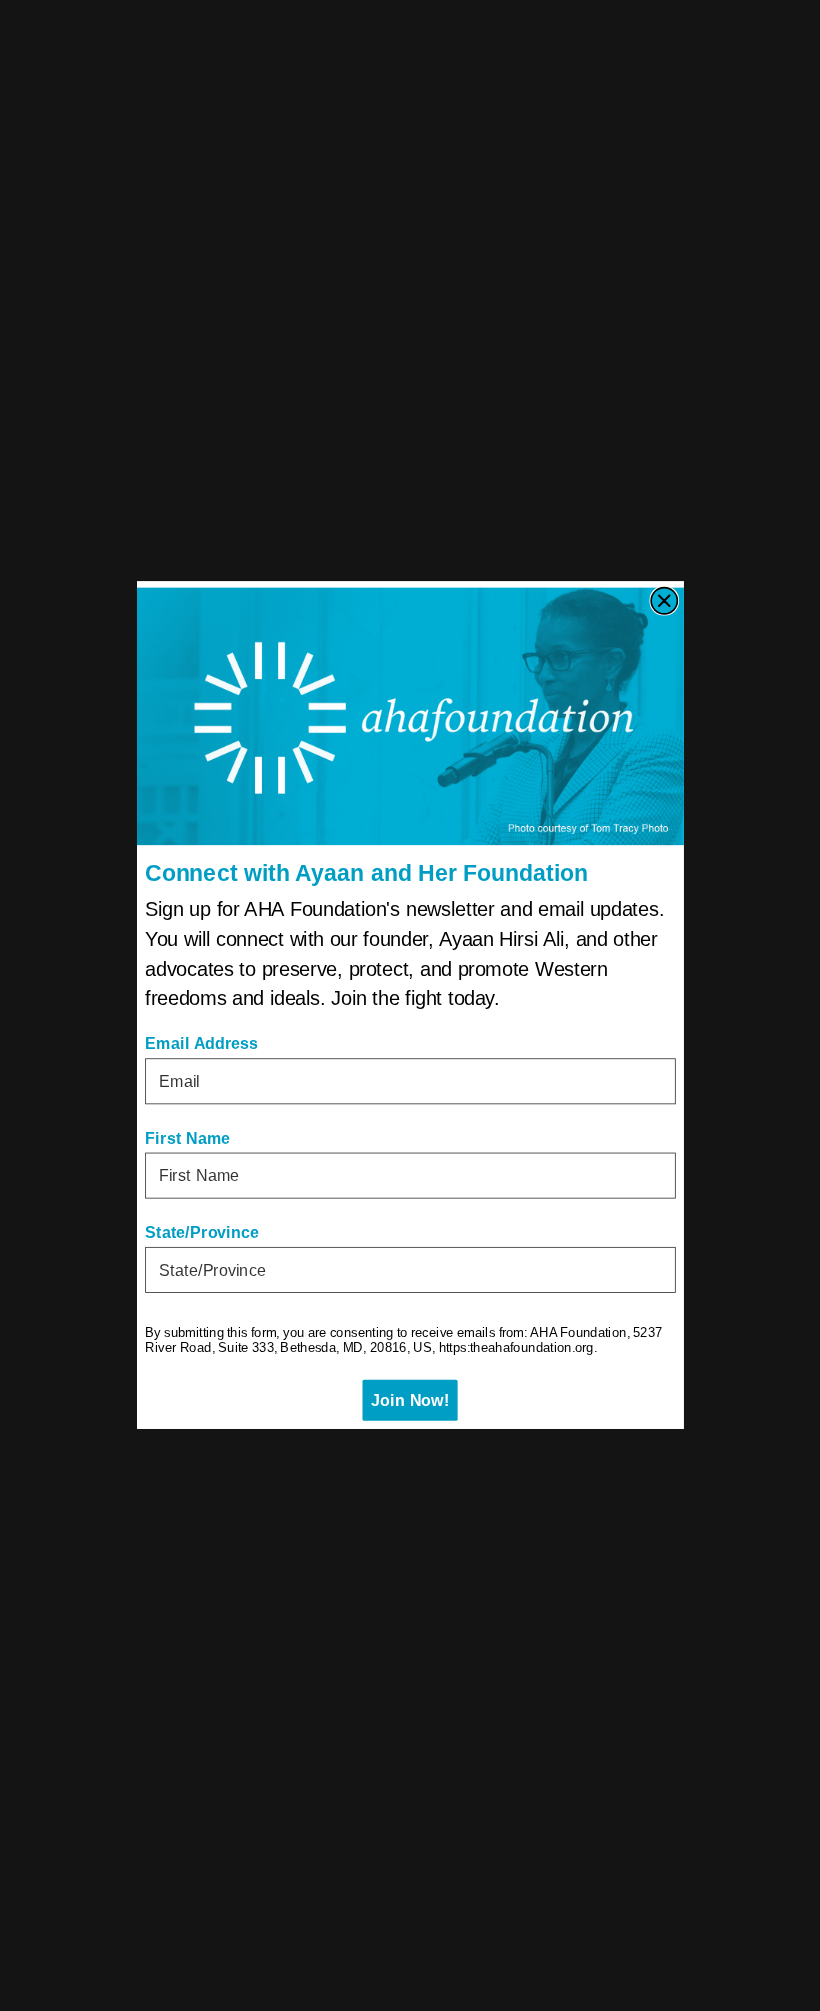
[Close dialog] (664, 601)
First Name (187, 1138)
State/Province (202, 1233)
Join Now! (410, 1401)
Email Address (201, 1044)
